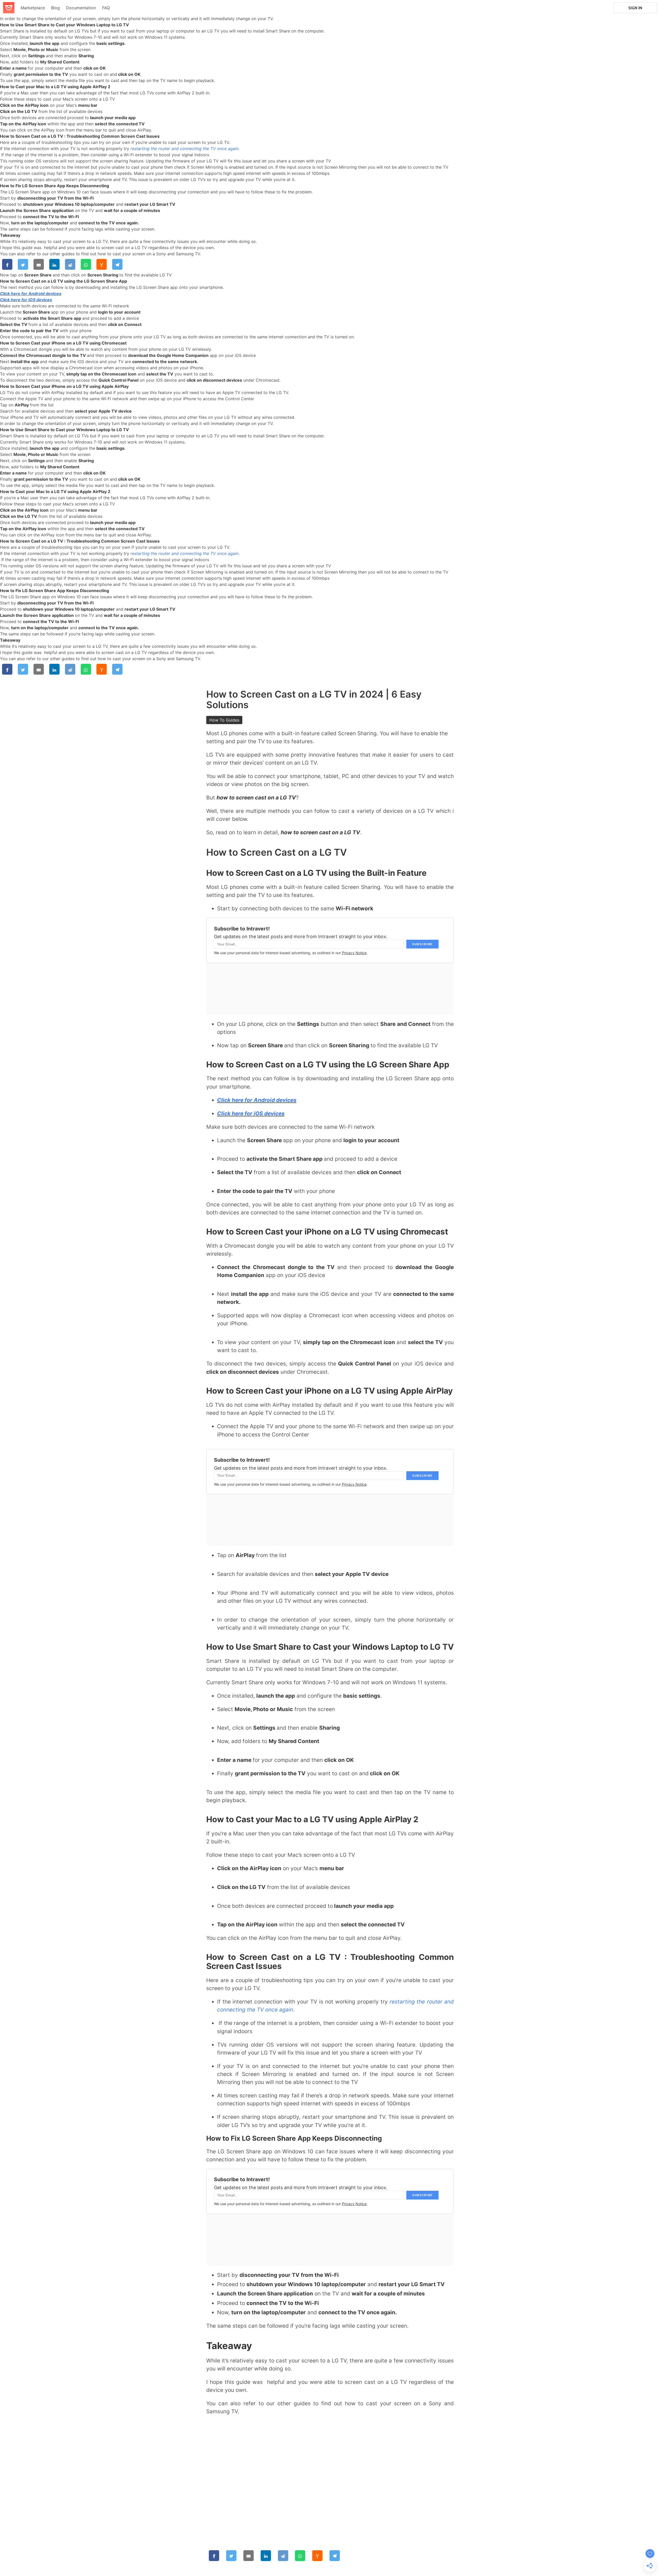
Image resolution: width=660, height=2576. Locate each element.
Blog (55, 8)
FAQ (106, 8)
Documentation (81, 8)
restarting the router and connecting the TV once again (184, 149)
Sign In (635, 8)
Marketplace (33, 8)
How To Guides (224, 720)
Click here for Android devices (31, 293)
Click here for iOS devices (26, 300)
